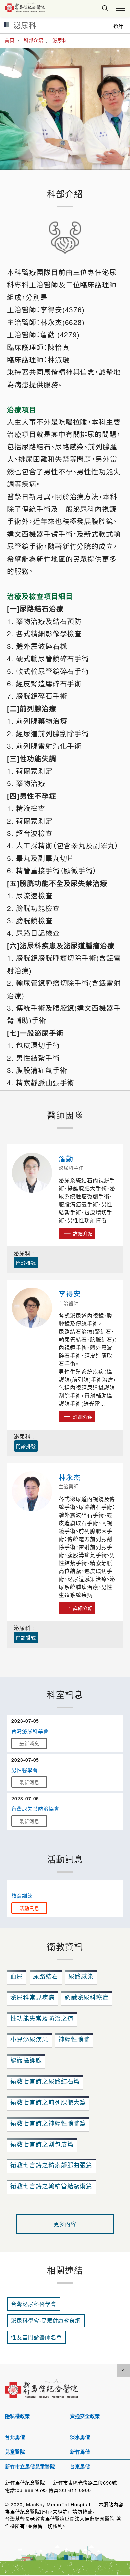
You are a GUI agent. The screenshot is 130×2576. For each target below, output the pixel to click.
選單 (119, 26)
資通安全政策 (85, 2416)
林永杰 (70, 1477)
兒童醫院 (15, 2452)
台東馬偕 (80, 2467)
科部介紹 (34, 40)
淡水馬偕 (80, 2437)
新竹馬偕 (80, 2452)
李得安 (70, 1293)
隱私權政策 (17, 2416)
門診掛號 (26, 1263)
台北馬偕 (15, 2437)
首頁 (10, 40)
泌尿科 (60, 40)
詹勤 (66, 1158)
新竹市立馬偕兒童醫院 (30, 2467)
